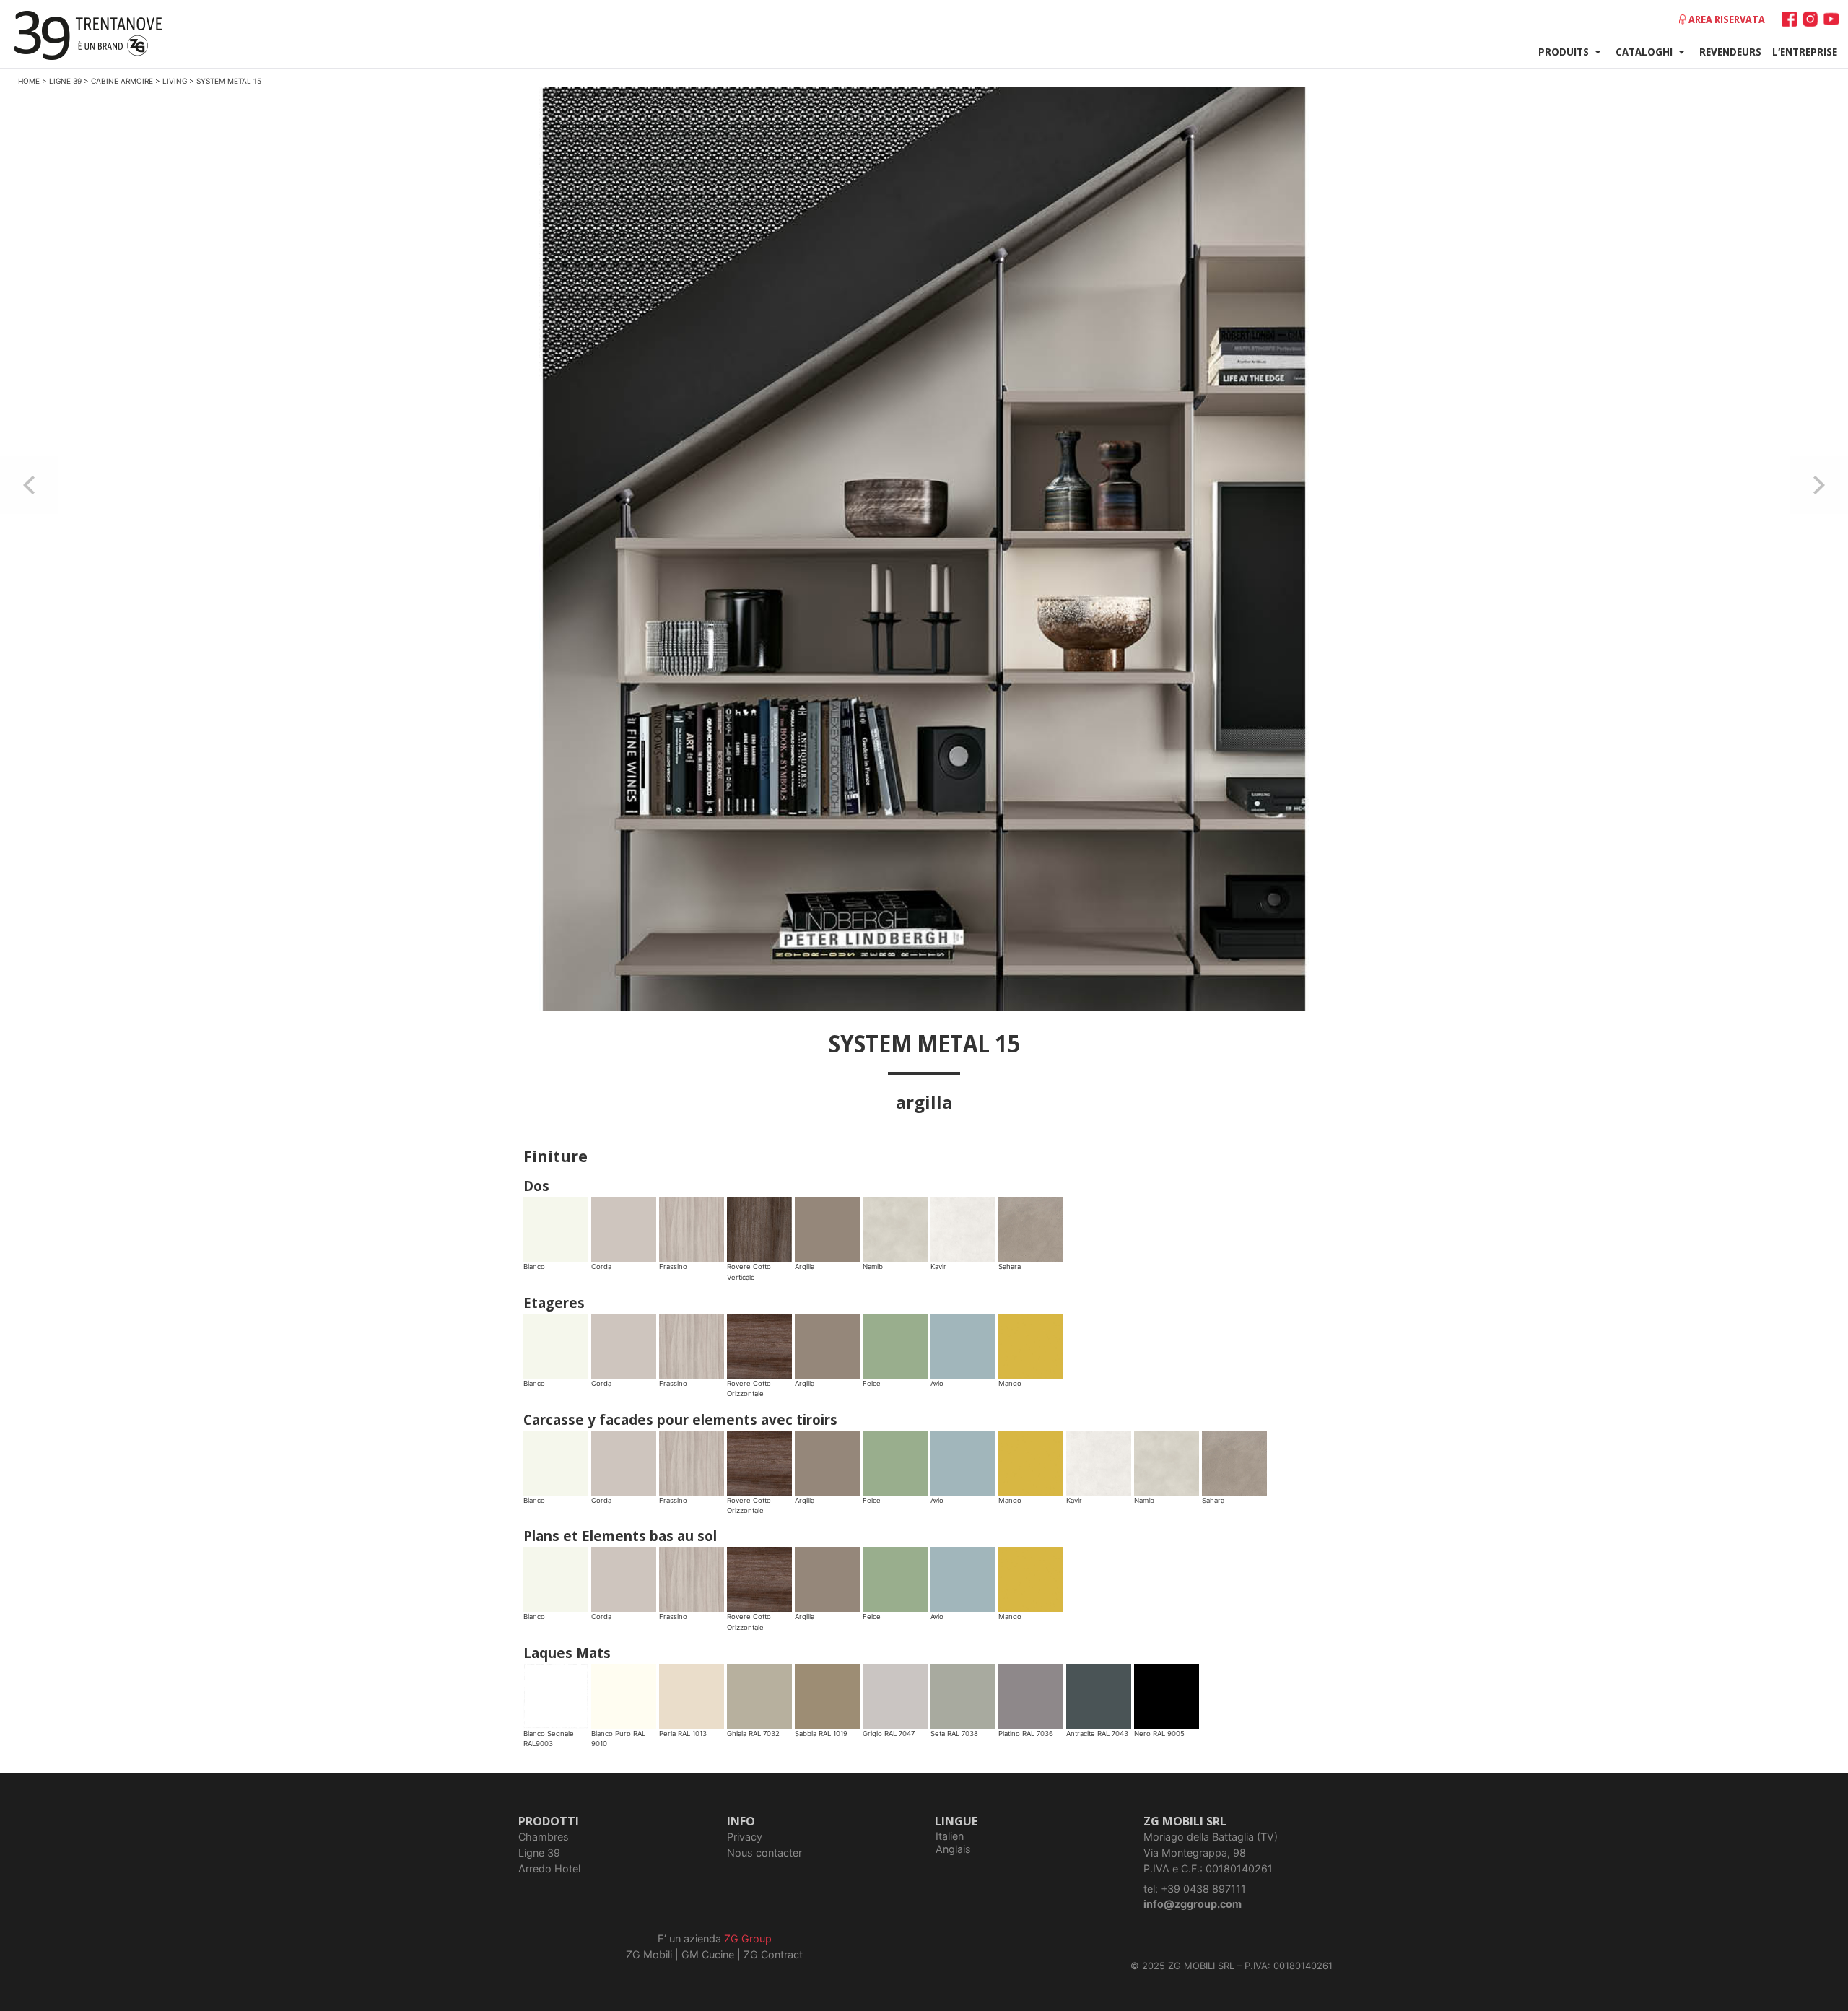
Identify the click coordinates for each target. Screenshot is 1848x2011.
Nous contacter (764, 1853)
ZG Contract (773, 1954)
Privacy (745, 1837)
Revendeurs (1730, 51)
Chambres (544, 1837)
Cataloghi (1644, 51)
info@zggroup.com (1193, 1904)
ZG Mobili (649, 1954)
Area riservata (1727, 19)
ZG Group (748, 1938)
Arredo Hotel (549, 1868)
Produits (1564, 51)
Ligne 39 (539, 1853)
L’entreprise (1805, 51)
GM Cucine (708, 1954)
